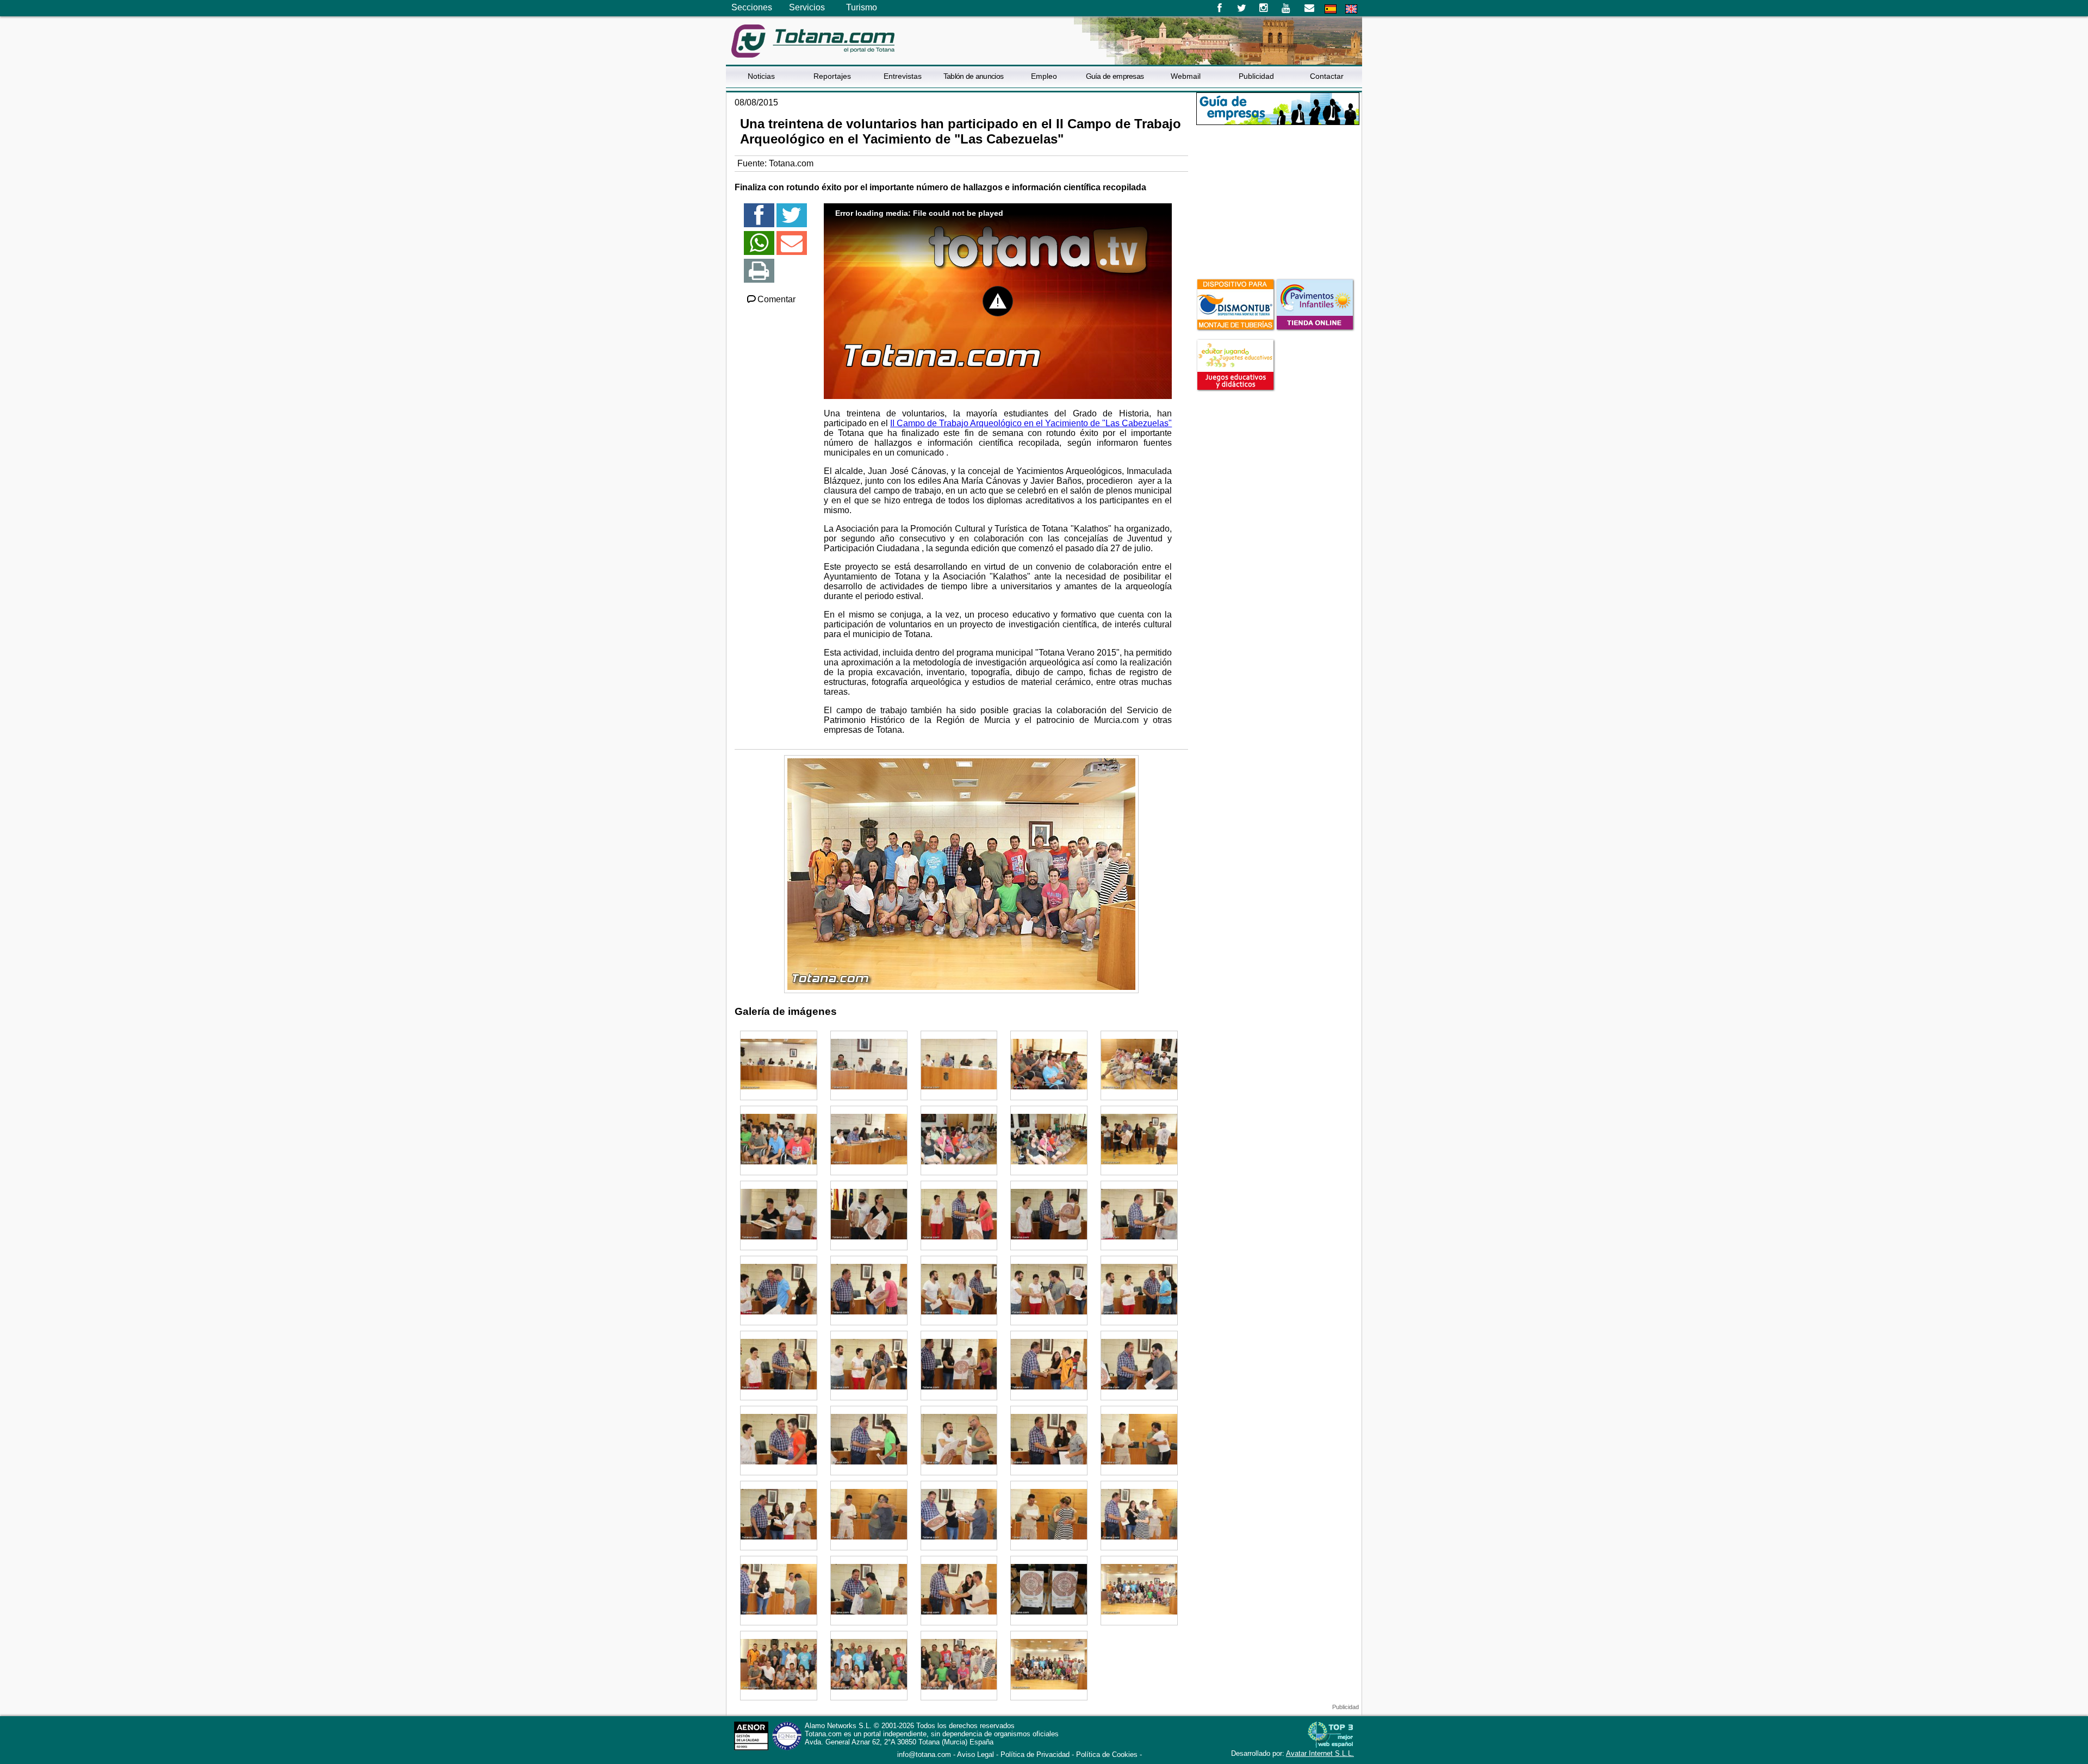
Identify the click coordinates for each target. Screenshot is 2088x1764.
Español (1331, 9)
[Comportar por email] (792, 248)
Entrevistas (903, 76)
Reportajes (832, 76)
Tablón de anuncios (973, 76)
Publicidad (1256, 76)
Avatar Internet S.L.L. (1320, 1753)
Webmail (1186, 76)
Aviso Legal (975, 1754)
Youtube (1287, 8)
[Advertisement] (1278, 201)
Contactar (1327, 76)
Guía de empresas (1115, 76)
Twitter (1242, 8)
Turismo (862, 7)
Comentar (776, 299)
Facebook (1219, 8)
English (1351, 9)
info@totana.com (924, 1754)
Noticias (761, 76)
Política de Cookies (1107, 1754)
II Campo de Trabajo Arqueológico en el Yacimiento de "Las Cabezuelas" (1031, 423)
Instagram (1264, 8)
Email (1309, 8)
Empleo (1044, 76)
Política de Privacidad (1035, 1754)
